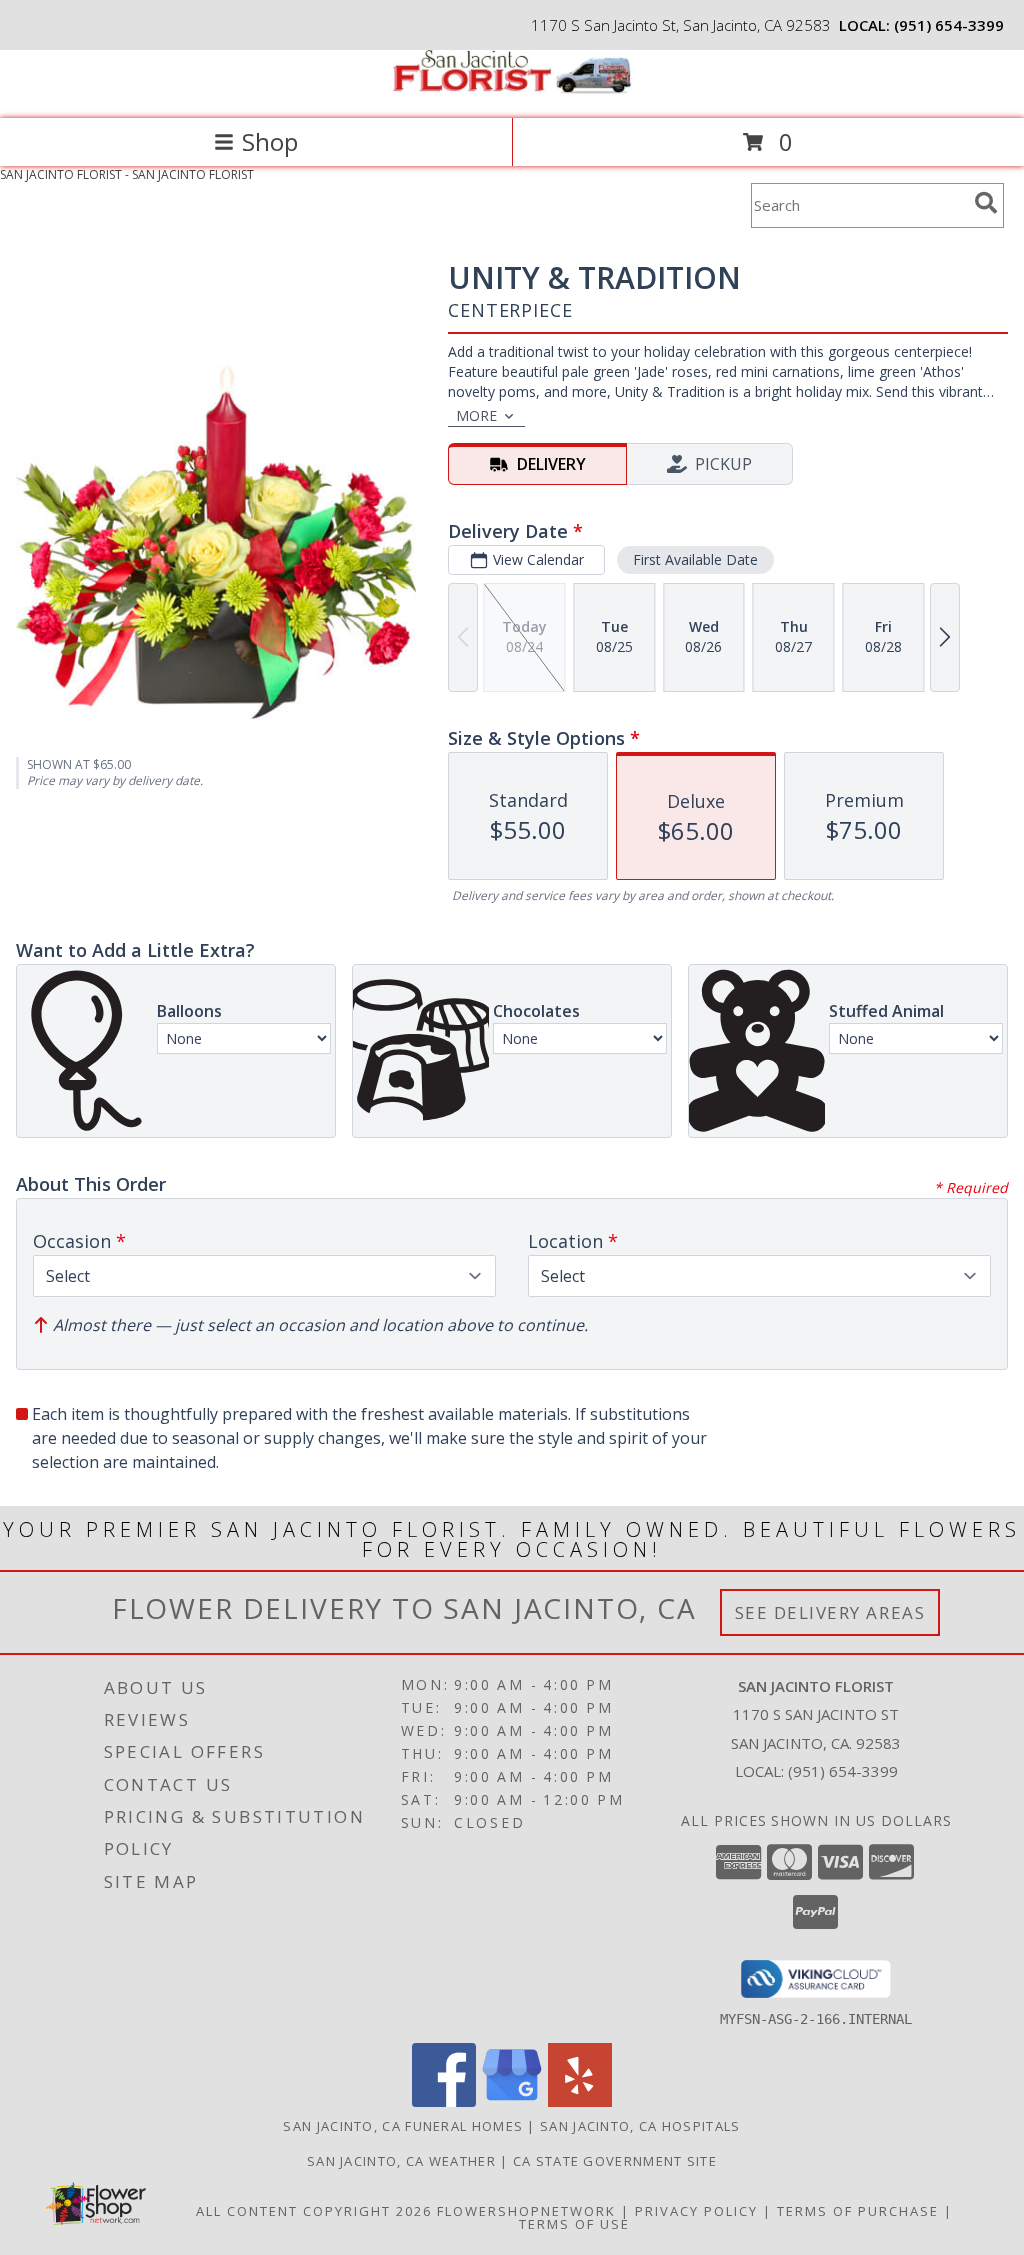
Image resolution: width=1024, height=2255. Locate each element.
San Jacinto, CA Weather (401, 2161)
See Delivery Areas (830, 1612)
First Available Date (695, 559)
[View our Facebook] (444, 2101)
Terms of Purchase (858, 2211)
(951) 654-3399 (949, 25)
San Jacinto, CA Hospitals (640, 2126)
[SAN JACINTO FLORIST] (512, 89)
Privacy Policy (696, 2211)
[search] (986, 203)
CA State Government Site (615, 2161)
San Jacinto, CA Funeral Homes (403, 2126)
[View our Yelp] (580, 2101)
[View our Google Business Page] (512, 2101)
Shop (270, 141)
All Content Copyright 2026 (314, 2211)
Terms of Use (574, 2224)
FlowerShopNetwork (526, 2211)
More (476, 415)
